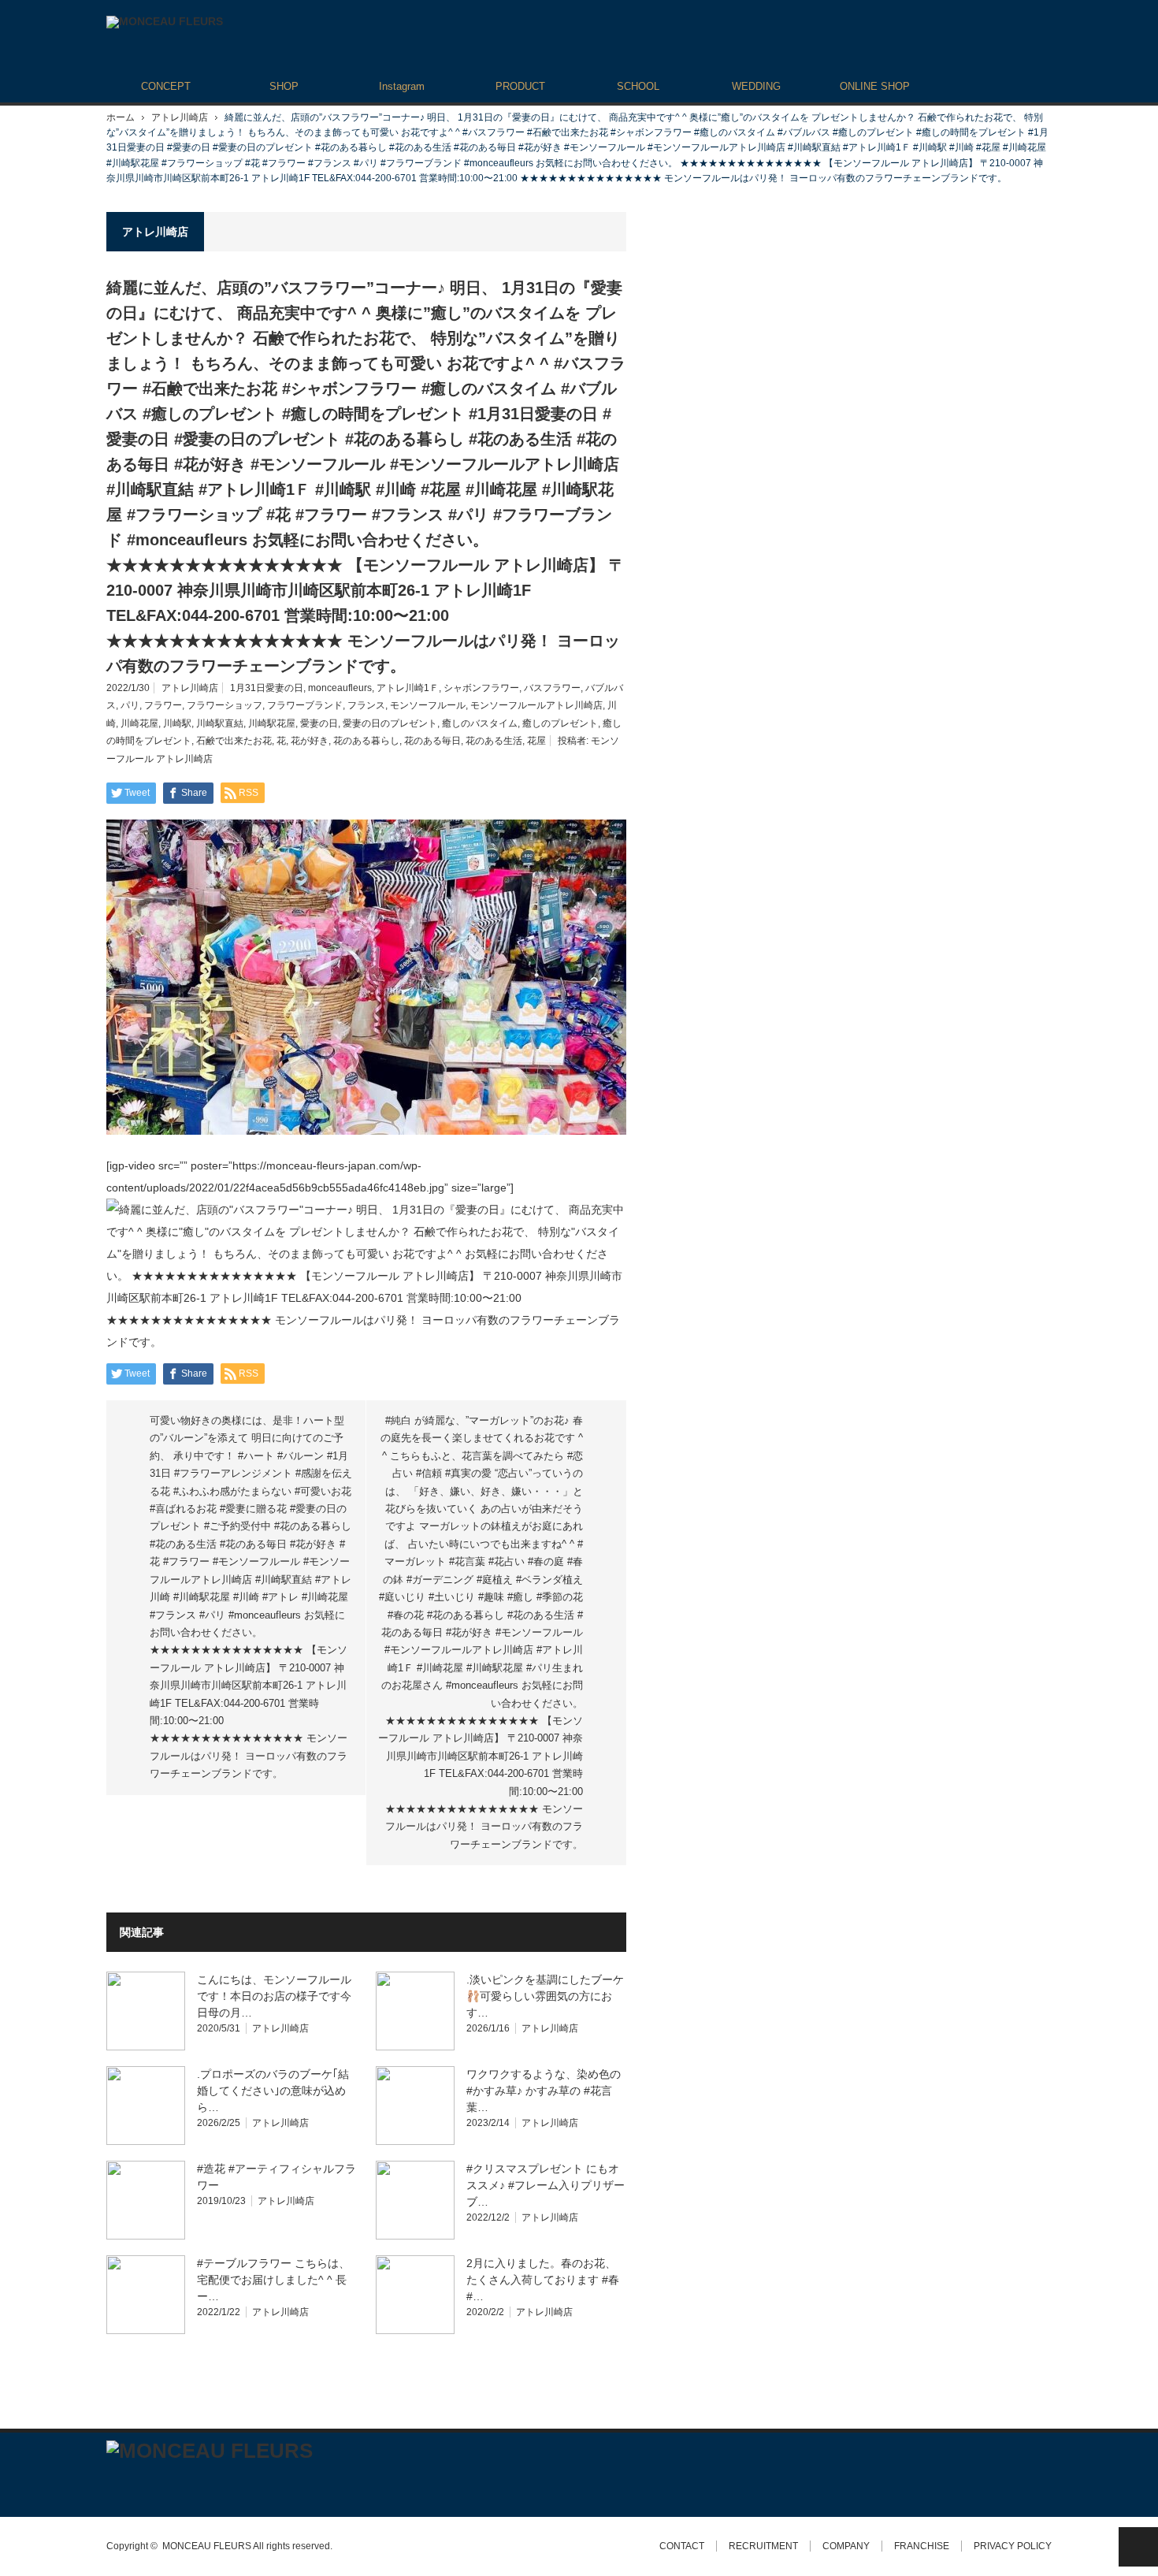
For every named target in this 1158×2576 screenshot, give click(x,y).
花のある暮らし (366, 741)
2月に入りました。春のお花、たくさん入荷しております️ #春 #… (543, 2280)
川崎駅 (177, 723)
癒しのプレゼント (560, 723)
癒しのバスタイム (480, 723)
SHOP (284, 86)
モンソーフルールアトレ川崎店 (536, 705)
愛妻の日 (319, 723)
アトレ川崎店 (180, 117)
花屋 (536, 741)
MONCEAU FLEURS (207, 2546)
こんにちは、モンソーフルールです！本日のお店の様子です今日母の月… (274, 1996)
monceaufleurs (340, 688)
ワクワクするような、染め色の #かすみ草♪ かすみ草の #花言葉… (544, 2091)
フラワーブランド (305, 705)
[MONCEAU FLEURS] (165, 22)
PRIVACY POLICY (1013, 2546)
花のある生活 (494, 741)
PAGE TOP (1138, 2547)
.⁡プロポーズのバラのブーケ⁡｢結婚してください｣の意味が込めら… (273, 2091)
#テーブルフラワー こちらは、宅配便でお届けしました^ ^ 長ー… (273, 2280)
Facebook (142, 2483)
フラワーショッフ (225, 705)
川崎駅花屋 (272, 723)
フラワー (163, 705)
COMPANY (846, 2546)
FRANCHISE (922, 2546)
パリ (130, 705)
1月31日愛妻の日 (267, 688)
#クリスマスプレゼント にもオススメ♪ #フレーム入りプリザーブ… (546, 2185)
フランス (366, 705)
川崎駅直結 (220, 723)
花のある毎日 (432, 741)
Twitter (114, 2483)
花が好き (310, 741)
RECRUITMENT (763, 2546)
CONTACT (682, 2546)
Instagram (402, 86)
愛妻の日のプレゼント (390, 723)
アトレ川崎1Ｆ (408, 688)
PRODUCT (520, 86)
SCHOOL (638, 86)
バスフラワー (552, 688)
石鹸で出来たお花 (234, 741)
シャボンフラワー (481, 688)
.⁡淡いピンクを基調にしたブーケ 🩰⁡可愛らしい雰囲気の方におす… (545, 1996)
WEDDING (756, 86)
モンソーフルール (428, 705)
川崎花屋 (139, 723)
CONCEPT (166, 86)
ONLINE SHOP (875, 86)
